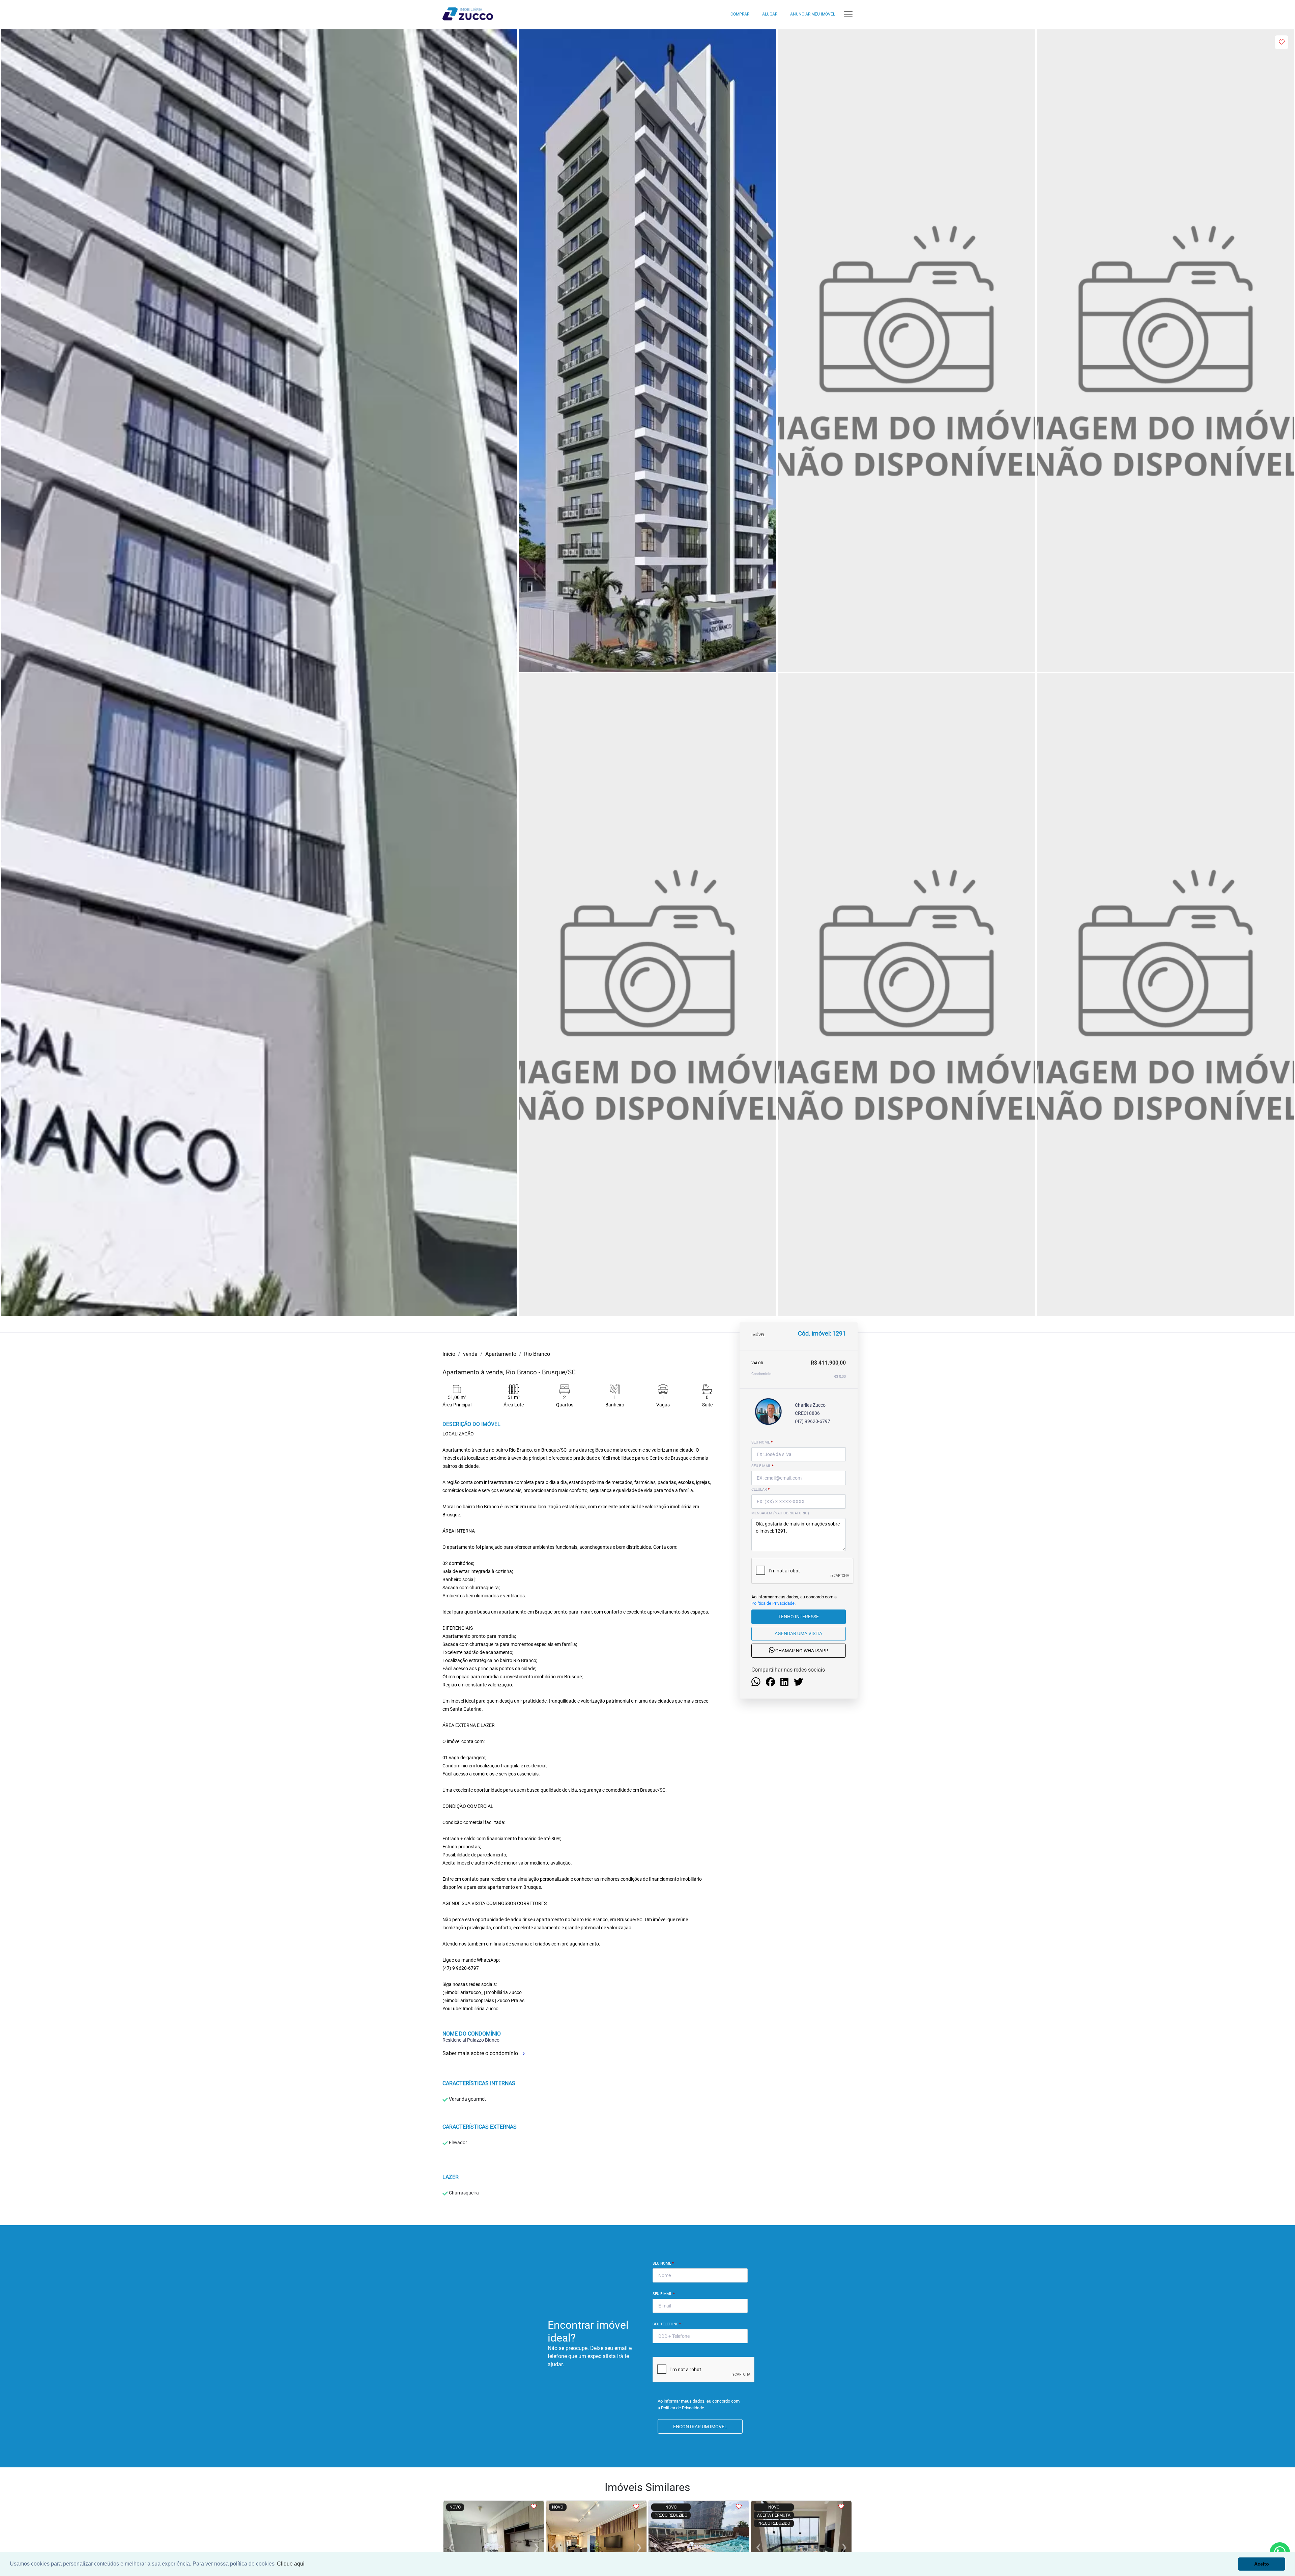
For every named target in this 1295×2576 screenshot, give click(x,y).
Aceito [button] (1262, 2564)
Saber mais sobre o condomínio (481, 2053)
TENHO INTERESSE (799, 1617)
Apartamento (501, 1354)
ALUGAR (770, 14)
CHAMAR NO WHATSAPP (801, 1651)
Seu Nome (663, 2263)
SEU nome (762, 1442)
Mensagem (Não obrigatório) (780, 1513)
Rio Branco (537, 1354)
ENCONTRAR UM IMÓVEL (700, 2427)
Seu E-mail (664, 2294)
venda (470, 1354)
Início (449, 1354)
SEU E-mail (762, 1466)
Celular (760, 1490)
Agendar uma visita (798, 1634)
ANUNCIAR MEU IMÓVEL (813, 14)
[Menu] (848, 14)
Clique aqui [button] (291, 2564)
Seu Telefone (667, 2324)
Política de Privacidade (773, 1604)
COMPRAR (740, 14)
